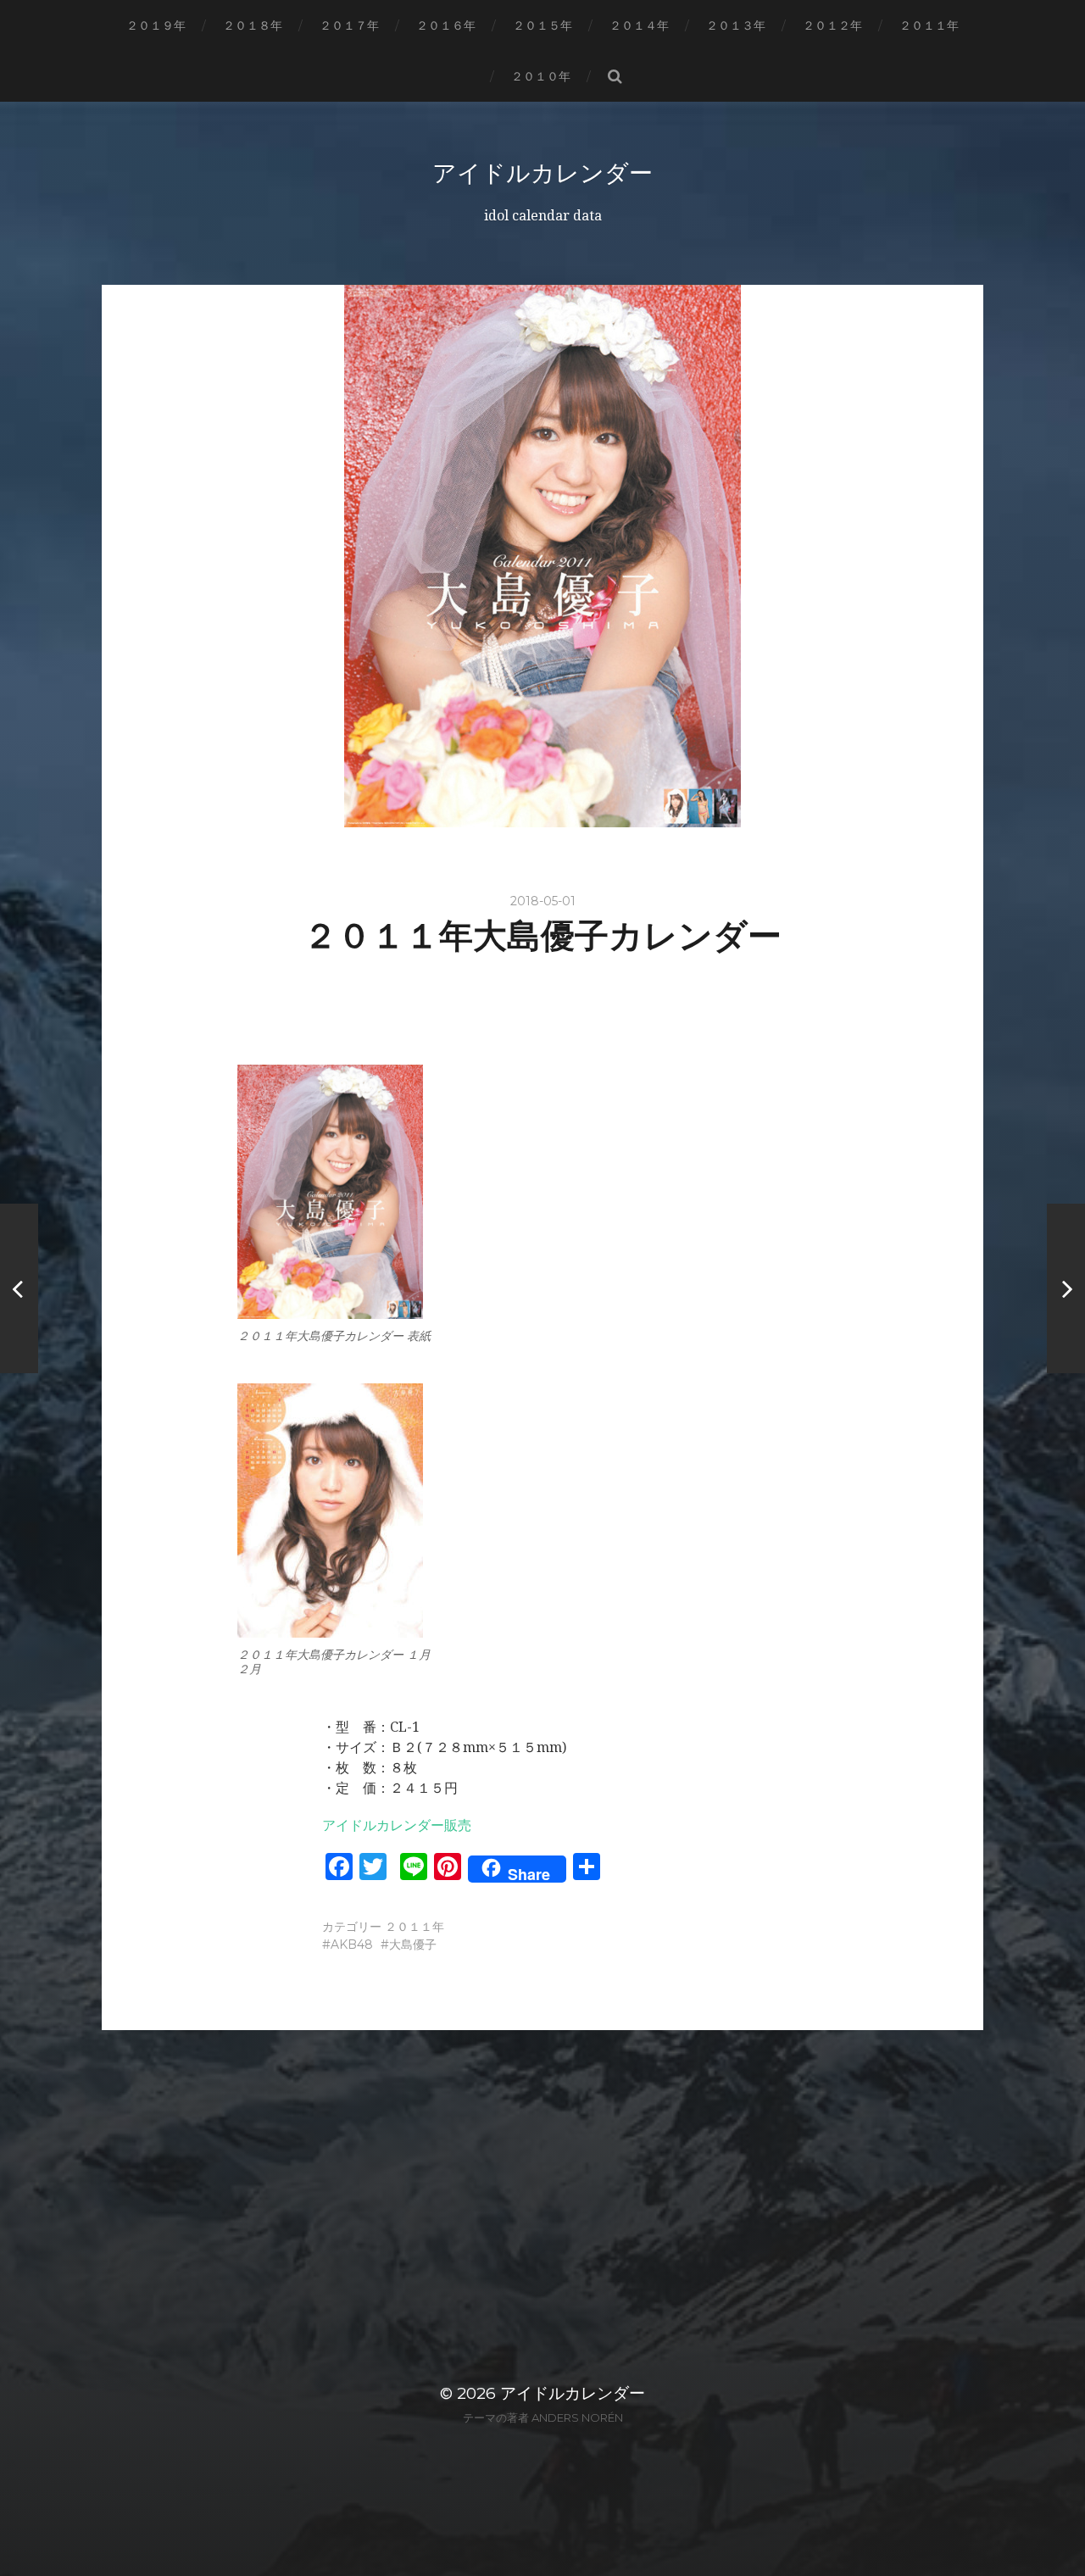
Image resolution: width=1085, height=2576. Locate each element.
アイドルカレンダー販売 (397, 1825)
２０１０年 (541, 76)
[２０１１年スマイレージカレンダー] (19, 1288)
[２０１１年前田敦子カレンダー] (1066, 1288)
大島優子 (413, 1945)
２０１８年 (253, 25)
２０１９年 (156, 25)
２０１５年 (542, 25)
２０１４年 (639, 25)
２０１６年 (446, 25)
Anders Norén (577, 2417)
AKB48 (352, 1945)
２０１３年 (736, 25)
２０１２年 (832, 25)
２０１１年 (929, 25)
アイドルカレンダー (542, 173)
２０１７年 (349, 25)
